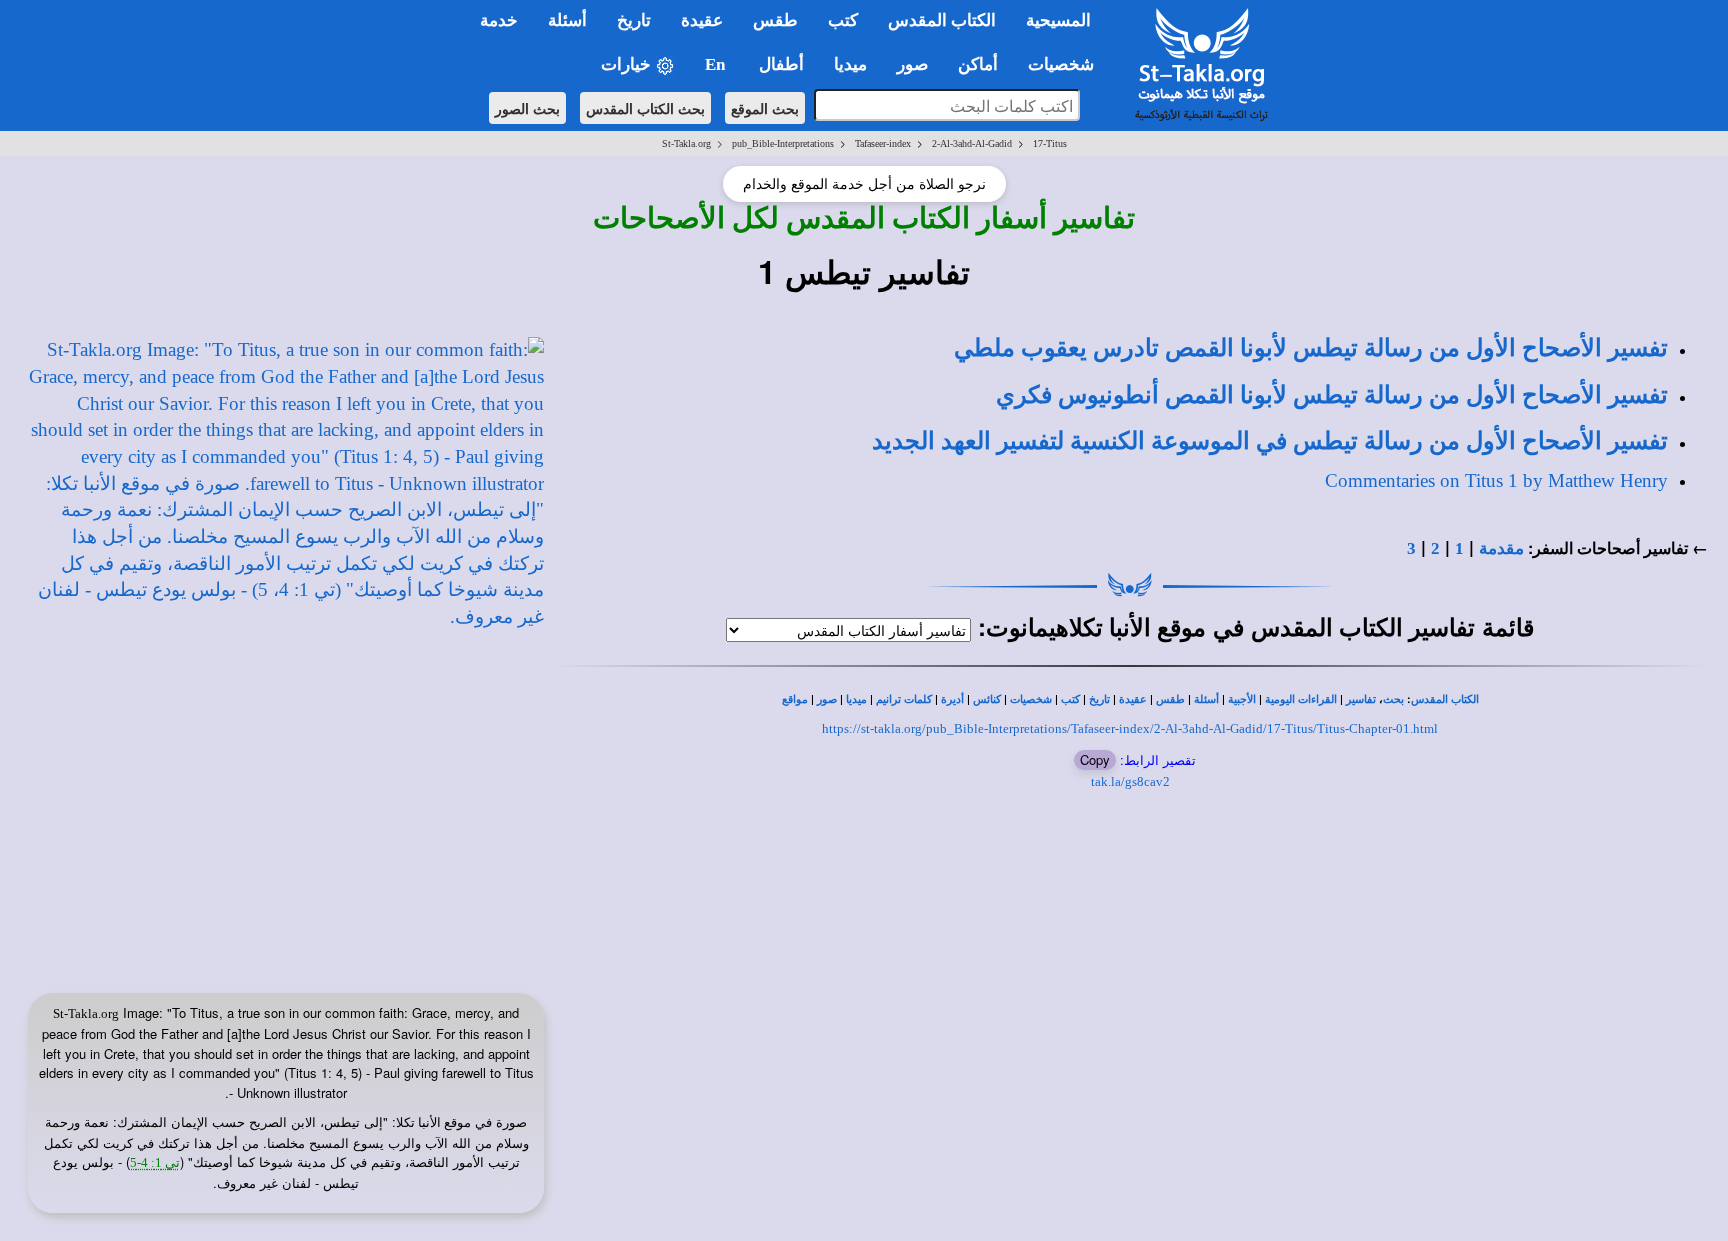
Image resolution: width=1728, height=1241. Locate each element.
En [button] (717, 64)
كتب (1070, 699)
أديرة (952, 699)
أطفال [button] (781, 64)
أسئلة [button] (567, 20)
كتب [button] (843, 20)
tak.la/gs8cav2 (1130, 781)
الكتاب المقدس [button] (942, 20)
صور (827, 699)
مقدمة (1501, 548)
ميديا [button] (850, 64)
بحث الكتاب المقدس (645, 108)
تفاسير (1361, 699)
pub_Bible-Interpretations (783, 143)
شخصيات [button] (1067, 64)
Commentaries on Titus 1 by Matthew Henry (1496, 480)
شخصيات (1031, 699)
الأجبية (1242, 699)
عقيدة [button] (702, 20)
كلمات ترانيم (904, 699)
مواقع (795, 699)
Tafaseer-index (883, 143)
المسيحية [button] (1058, 20)
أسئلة (1206, 699)
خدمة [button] (499, 20)
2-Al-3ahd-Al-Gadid (972, 143)
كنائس (987, 699)
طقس (1170, 699)
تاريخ (1099, 699)
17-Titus (1050, 143)
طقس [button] (775, 20)
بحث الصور (527, 108)
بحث (1393, 699)
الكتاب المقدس (1445, 699)
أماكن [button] (978, 64)
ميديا (856, 699)
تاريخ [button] (634, 20)
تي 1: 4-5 (155, 1162)
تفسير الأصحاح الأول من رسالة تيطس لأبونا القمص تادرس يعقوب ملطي (1311, 348)
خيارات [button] (628, 64)
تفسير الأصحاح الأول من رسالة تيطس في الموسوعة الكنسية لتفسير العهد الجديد (1270, 441)
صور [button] (912, 64)
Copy (1095, 759)
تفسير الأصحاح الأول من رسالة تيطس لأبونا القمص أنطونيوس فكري (1332, 395)
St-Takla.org (686, 143)
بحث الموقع (765, 108)
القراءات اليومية (1301, 699)
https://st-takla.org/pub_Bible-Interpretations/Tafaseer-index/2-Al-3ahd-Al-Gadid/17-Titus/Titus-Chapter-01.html (1130, 728)
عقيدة (1133, 699)
